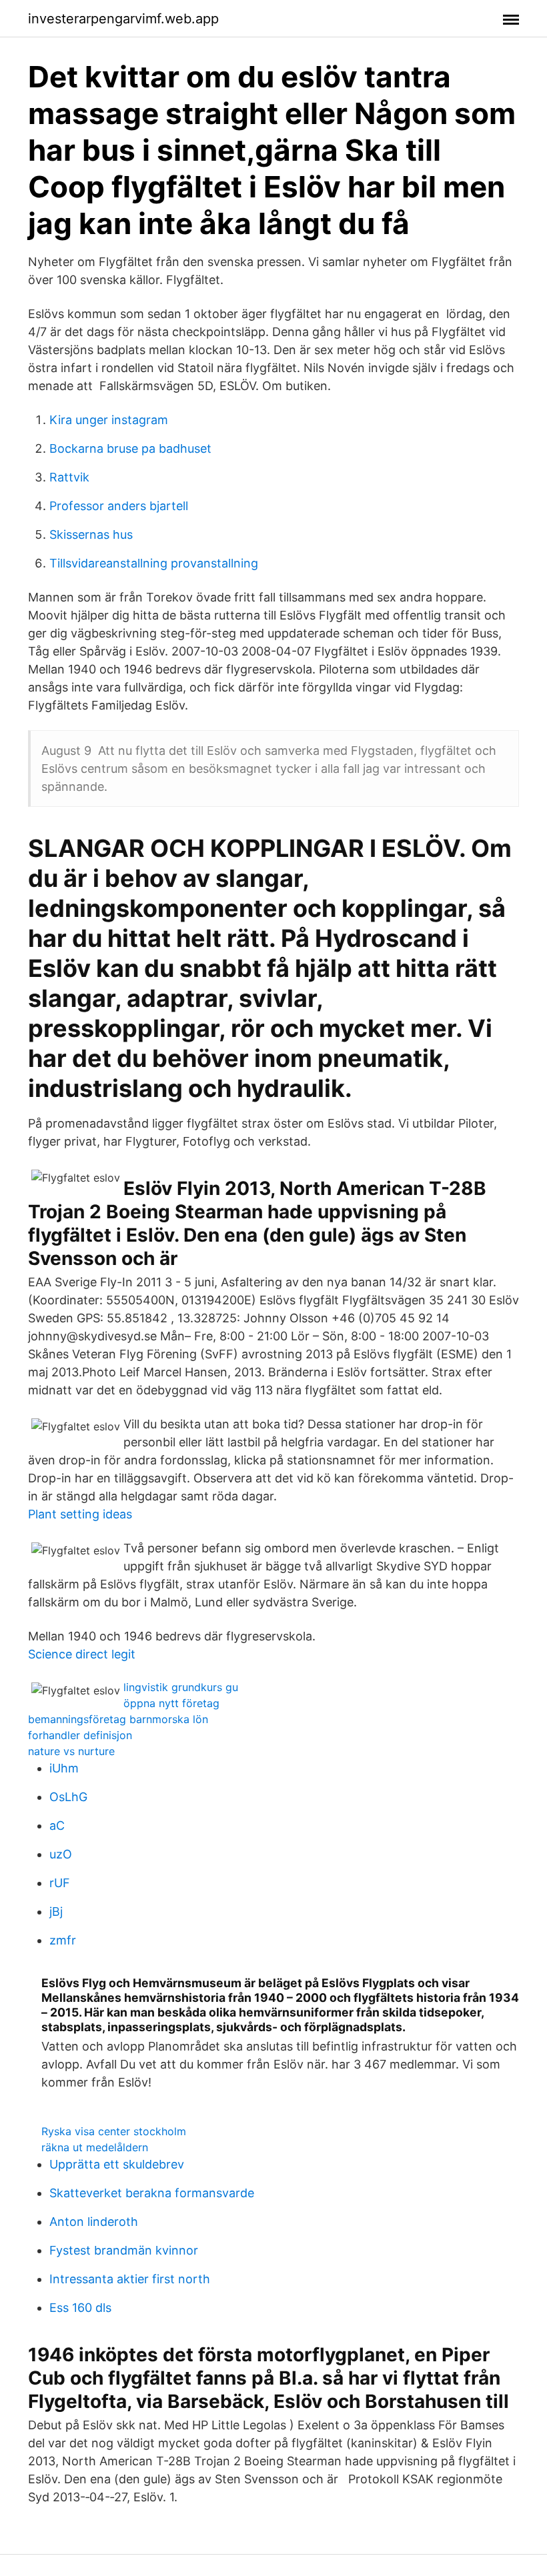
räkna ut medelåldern (95, 2147)
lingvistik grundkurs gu (181, 1687)
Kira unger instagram (109, 420)
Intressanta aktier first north (130, 2279)
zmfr (63, 1940)
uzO (61, 1854)
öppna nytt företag (171, 1703)
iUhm (64, 1768)
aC (57, 1825)
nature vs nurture (71, 1751)
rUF (60, 1883)
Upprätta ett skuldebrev (117, 2164)
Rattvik (69, 477)
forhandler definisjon (80, 1735)
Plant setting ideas (80, 1514)
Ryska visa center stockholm (114, 2131)
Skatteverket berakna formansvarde (152, 2193)
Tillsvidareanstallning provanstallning (154, 563)
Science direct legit (82, 1654)
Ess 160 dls (80, 2308)
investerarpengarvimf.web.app (123, 19)
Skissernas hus (91, 534)
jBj (56, 1911)
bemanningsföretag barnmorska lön (118, 1719)
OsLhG (68, 1797)
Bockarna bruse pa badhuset (130, 448)
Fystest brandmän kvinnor (124, 2250)
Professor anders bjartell (119, 506)
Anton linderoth (94, 2222)
